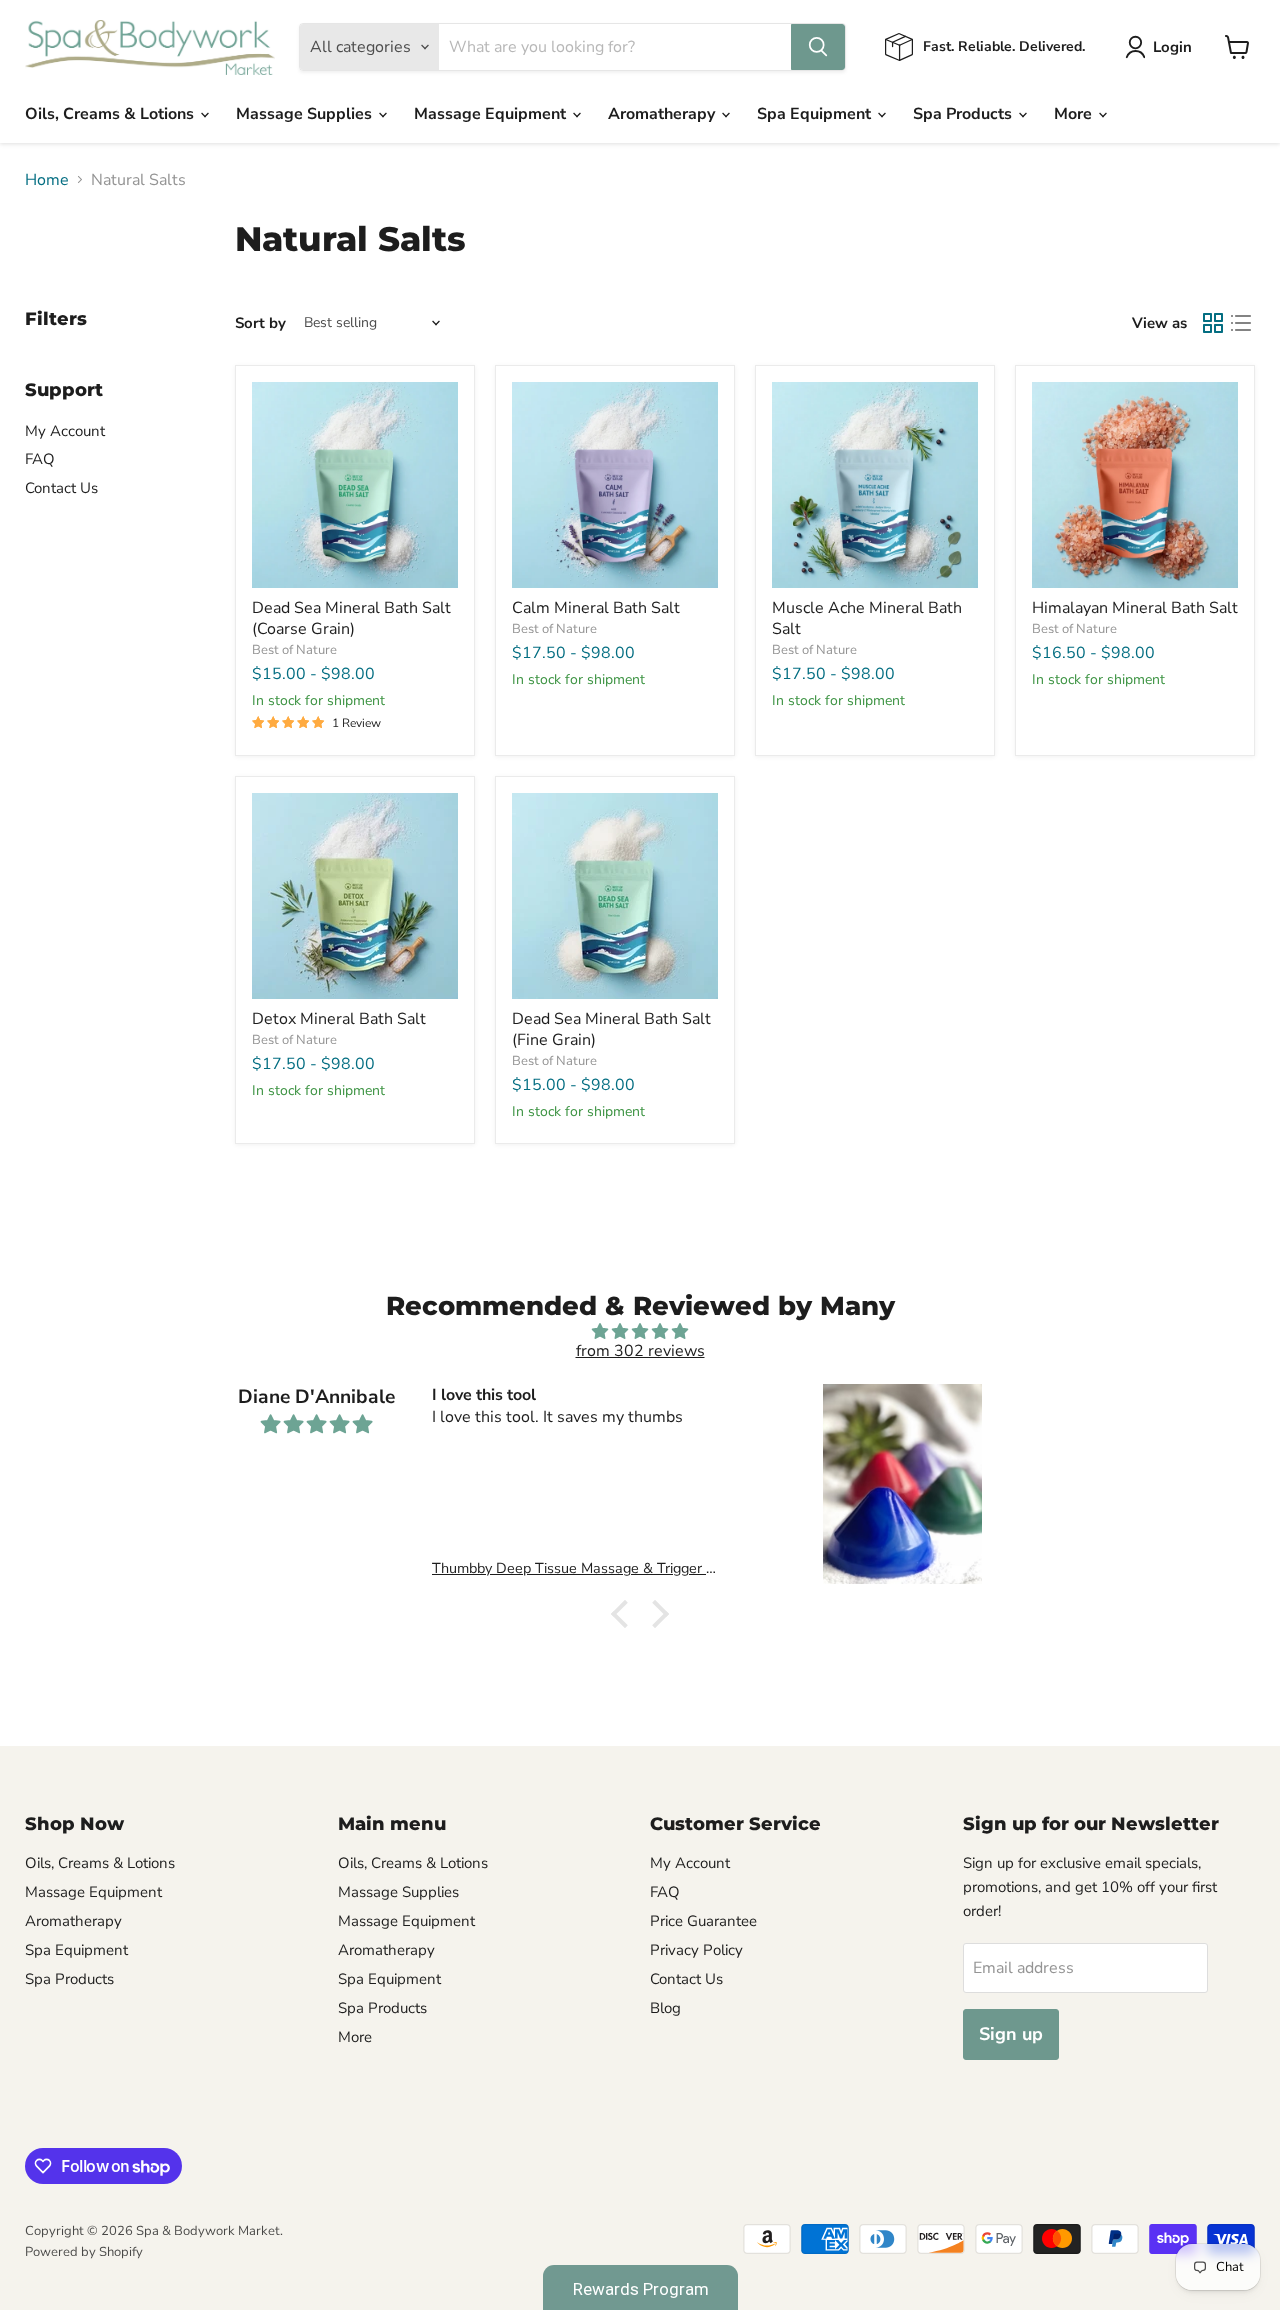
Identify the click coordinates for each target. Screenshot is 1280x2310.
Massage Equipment (492, 114)
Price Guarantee (703, 1921)
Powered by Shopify (84, 2252)
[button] (625, 1614)
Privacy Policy (696, 1950)
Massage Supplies (306, 114)
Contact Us (61, 488)
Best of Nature (294, 650)
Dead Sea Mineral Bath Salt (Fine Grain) (611, 1029)
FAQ (40, 459)
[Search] (818, 47)
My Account (65, 431)
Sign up (1011, 2034)
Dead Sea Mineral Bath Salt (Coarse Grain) (351, 618)
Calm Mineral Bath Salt (596, 608)
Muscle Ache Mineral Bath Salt (867, 618)
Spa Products (964, 114)
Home (47, 180)
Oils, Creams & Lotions (111, 114)
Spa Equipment (816, 114)
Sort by (260, 323)
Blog (665, 2008)
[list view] (1241, 323)
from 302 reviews (640, 1351)
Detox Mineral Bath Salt (339, 1019)
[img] (640, 1331)
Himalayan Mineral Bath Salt (1135, 608)
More (1075, 114)
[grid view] (1213, 323)
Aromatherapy (663, 114)
